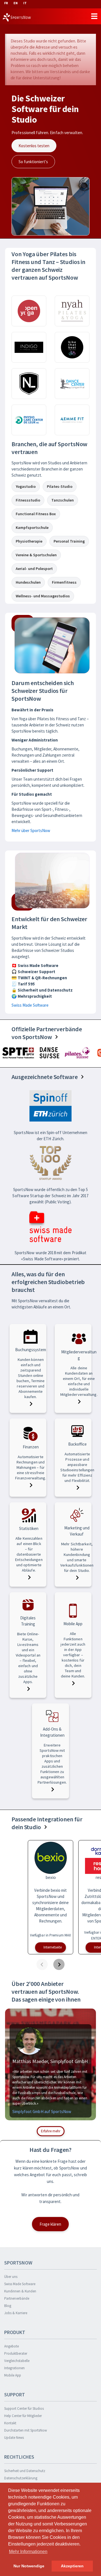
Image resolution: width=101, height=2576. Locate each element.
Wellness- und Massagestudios (43, 596)
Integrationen (14, 2368)
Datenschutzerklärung (21, 2478)
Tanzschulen (63, 500)
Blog (8, 2306)
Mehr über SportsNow (31, 830)
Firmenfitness (64, 582)
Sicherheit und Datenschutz (25, 2471)
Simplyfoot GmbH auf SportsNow (42, 2112)
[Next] (59, 1964)
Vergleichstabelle (17, 2361)
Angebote (12, 2346)
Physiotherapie (29, 541)
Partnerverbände (17, 2298)
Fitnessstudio (28, 500)
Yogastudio (26, 486)
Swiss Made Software (30, 1005)
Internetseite (53, 1947)
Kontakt (10, 2423)
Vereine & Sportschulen (36, 555)
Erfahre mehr (51, 2131)
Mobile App (13, 2375)
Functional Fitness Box (36, 514)
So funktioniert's (33, 162)
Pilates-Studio (60, 486)
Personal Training (69, 541)
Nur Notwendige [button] (29, 2566)
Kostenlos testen (34, 146)
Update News (14, 2438)
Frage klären (50, 2224)
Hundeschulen (28, 582)
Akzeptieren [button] (72, 2566)
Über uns (11, 2277)
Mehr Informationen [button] (28, 2552)
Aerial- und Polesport (34, 569)
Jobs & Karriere (16, 2313)
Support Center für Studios (24, 2409)
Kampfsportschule (32, 527)
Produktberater (16, 2353)
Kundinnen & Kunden (20, 2291)
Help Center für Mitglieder (23, 2416)
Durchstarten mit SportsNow (26, 2430)
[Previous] (42, 1964)
